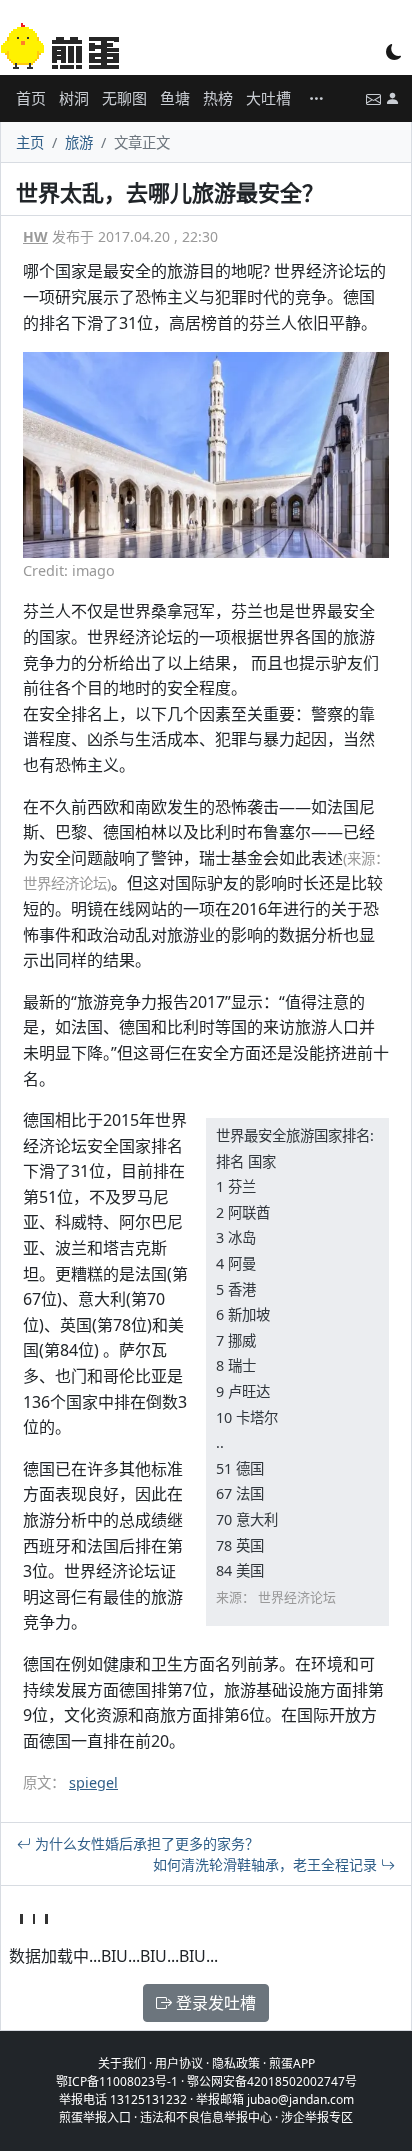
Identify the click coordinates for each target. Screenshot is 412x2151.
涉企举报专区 (317, 2117)
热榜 (218, 98)
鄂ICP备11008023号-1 (117, 2081)
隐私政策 (236, 2063)
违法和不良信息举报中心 (206, 2117)
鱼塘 (175, 98)
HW (35, 236)
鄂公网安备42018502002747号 (272, 2081)
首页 (31, 98)
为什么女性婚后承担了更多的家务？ (145, 1843)
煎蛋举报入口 (95, 2117)
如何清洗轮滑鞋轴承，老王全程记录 (267, 1864)
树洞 (74, 98)
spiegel (93, 1782)
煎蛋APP (292, 2063)
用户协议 (179, 2063)
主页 (30, 142)
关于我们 (122, 2063)
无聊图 (124, 98)
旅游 (79, 142)
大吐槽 (268, 98)
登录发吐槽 (214, 2003)
